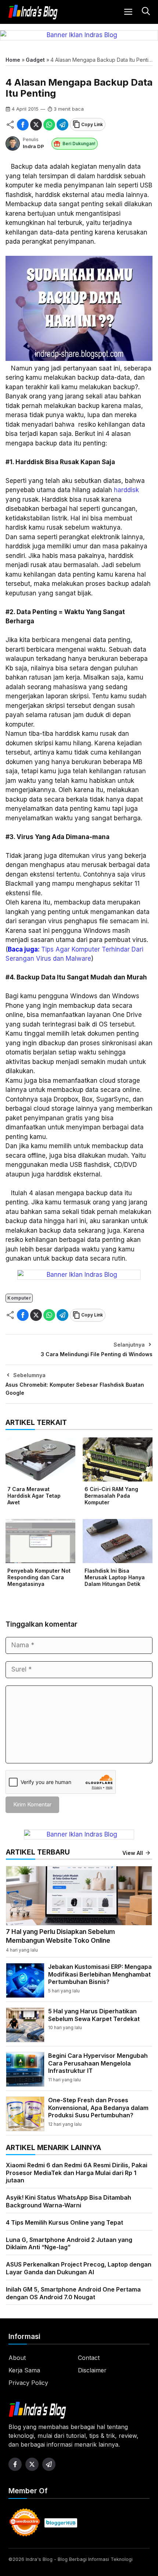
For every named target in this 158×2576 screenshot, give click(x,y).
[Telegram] (62, 125)
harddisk (126, 490)
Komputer (19, 1298)
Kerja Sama (24, 2370)
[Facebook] (23, 125)
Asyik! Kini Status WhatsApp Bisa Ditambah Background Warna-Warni (69, 2201)
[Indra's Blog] (33, 12)
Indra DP (33, 146)
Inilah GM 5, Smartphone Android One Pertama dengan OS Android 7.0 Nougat (73, 2293)
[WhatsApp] (49, 125)
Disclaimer (92, 2370)
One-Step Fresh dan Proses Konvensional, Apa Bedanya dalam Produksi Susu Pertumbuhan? (98, 2108)
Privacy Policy (28, 2383)
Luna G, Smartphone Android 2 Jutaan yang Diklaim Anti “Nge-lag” (69, 2244)
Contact (89, 2358)
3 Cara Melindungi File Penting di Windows (97, 1354)
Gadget (35, 60)
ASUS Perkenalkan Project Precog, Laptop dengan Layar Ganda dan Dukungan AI (79, 2268)
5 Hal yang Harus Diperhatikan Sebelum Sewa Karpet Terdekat (94, 2015)
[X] (36, 125)
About (17, 2358)
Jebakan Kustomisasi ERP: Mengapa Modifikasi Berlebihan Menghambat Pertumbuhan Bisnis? (100, 1974)
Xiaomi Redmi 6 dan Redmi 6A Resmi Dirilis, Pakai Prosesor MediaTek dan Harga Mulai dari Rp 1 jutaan (77, 2173)
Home (13, 60)
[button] (145, 12)
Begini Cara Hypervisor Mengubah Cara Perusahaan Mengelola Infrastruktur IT (98, 2063)
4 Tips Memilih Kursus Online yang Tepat (64, 2222)
